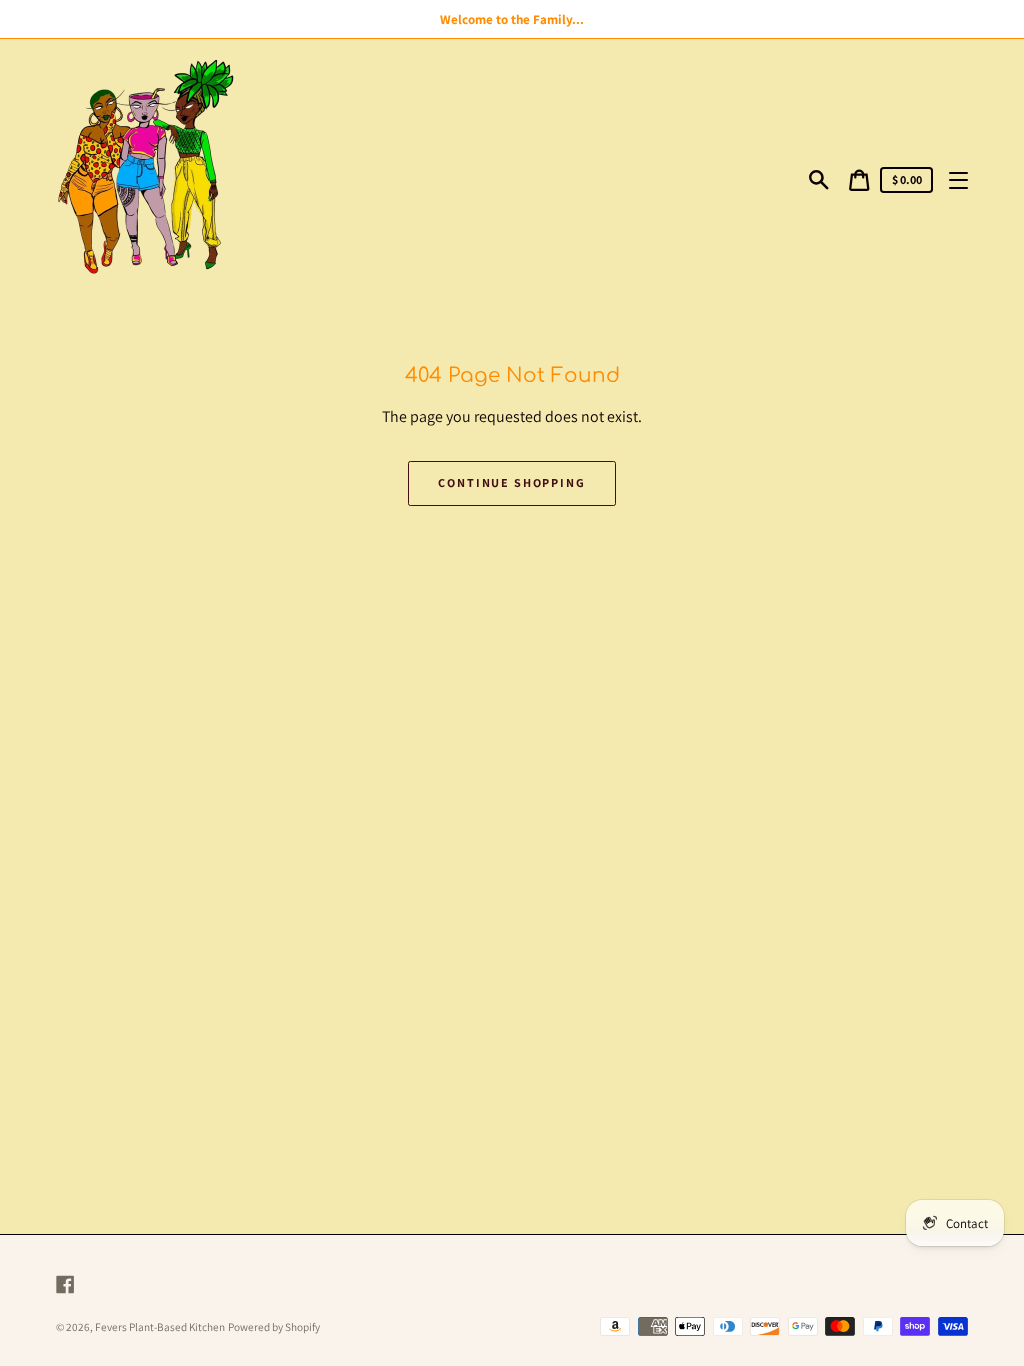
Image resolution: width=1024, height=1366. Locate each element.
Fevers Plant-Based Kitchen (160, 1327)
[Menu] (958, 179)
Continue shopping (511, 482)
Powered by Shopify (274, 1327)
